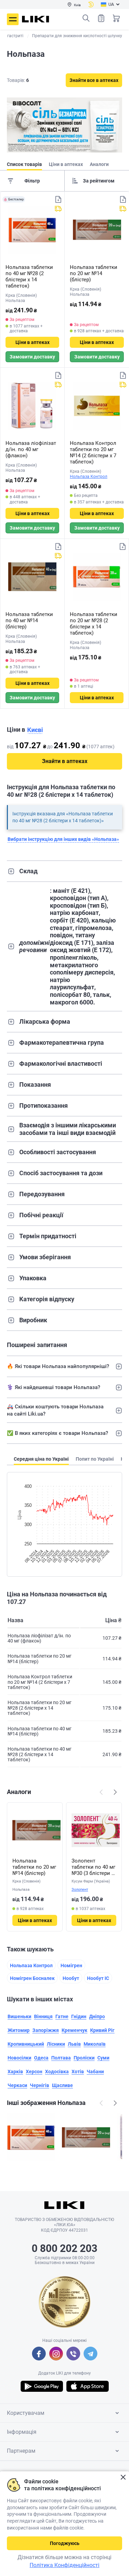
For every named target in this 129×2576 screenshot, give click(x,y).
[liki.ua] (36, 19)
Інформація (22, 2432)
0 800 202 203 (64, 2248)
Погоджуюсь (65, 2543)
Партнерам (21, 2451)
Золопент (80, 1890)
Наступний (115, 1792)
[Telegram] (90, 2354)
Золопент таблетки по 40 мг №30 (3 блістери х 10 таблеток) (93, 1867)
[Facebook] (39, 2354)
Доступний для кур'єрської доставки (58, 209)
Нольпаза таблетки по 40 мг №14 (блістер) (29, 620)
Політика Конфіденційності (64, 2565)
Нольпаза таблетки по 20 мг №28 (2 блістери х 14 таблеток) (94, 624)
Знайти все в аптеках (94, 80)
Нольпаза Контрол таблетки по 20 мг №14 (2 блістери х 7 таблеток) (93, 452)
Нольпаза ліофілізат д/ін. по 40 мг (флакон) (31, 449)
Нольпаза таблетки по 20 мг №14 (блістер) (94, 273)
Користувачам (26, 2413)
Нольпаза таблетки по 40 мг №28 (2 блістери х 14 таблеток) (29, 277)
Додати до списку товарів (58, 199)
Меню (13, 19)
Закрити (123, 2477)
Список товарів (101, 18)
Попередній (101, 1792)
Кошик (116, 18)
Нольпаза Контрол (89, 477)
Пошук (86, 18)
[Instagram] (56, 2354)
